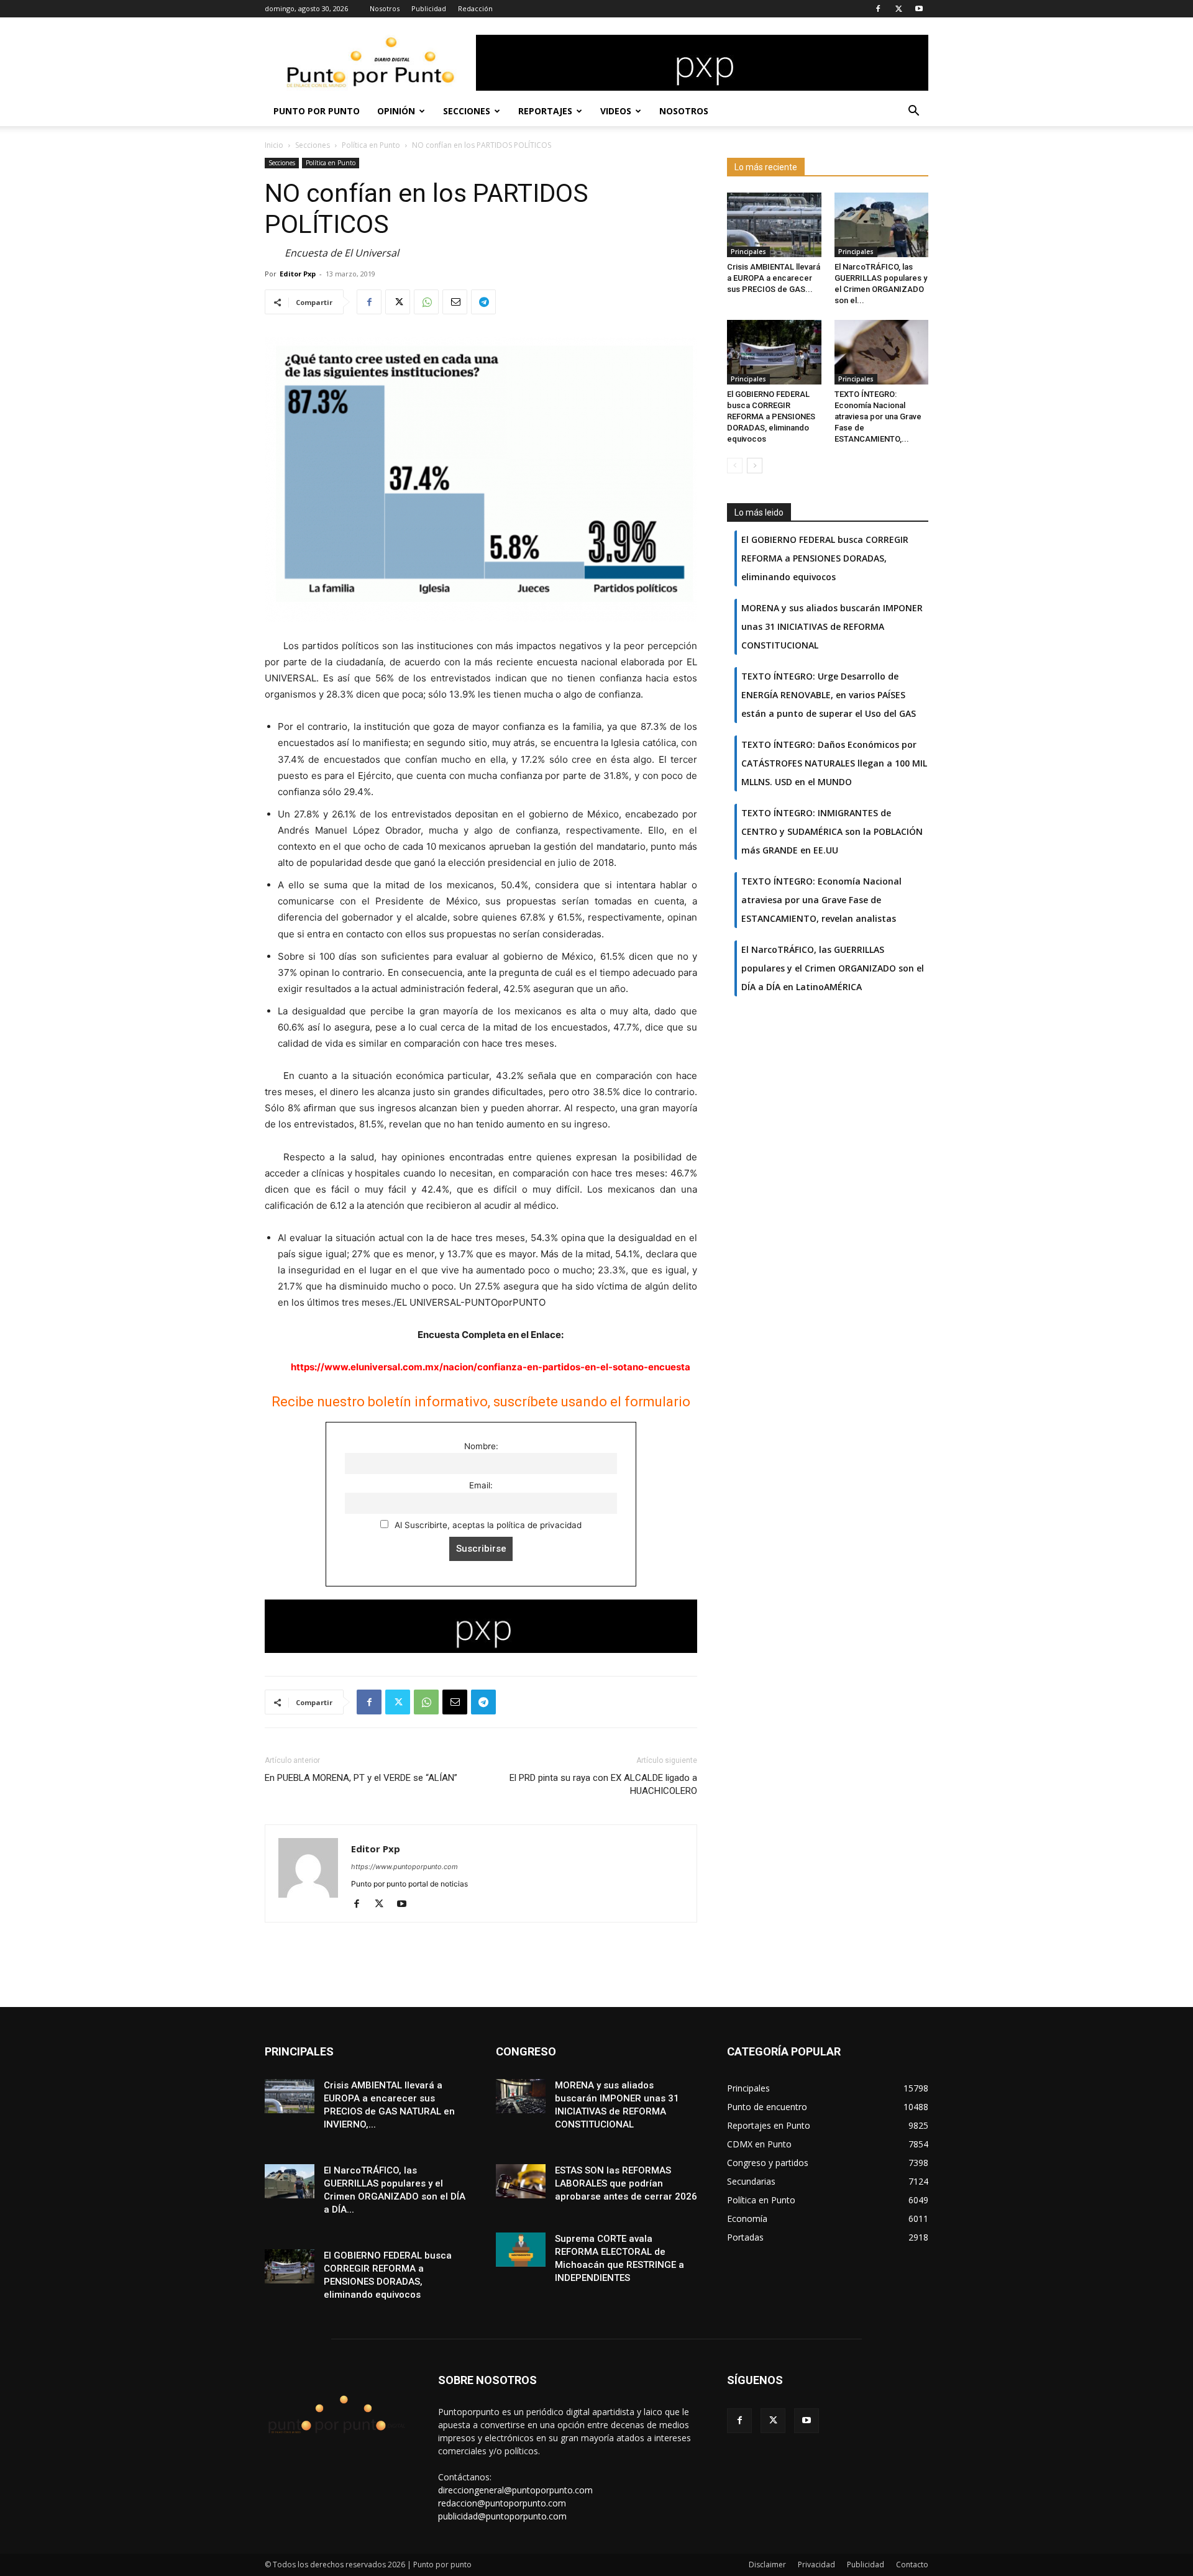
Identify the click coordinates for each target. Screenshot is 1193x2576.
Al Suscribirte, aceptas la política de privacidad (487, 1525)
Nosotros (385, 8)
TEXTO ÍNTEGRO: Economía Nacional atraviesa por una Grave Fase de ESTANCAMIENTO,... (878, 416)
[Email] (455, 302)
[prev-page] (735, 466)
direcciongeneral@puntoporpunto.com (515, 2490)
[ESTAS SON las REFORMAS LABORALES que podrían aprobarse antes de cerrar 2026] (521, 2181)
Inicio (274, 145)
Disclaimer (767, 2565)
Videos (616, 111)
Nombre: (481, 1446)
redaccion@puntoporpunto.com (502, 2503)
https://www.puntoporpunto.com (405, 1867)
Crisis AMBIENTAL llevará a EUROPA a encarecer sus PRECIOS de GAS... (774, 278)
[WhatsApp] (426, 302)
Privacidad (816, 2565)
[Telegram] (483, 302)
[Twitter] (898, 9)
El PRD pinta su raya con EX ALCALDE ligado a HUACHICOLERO (603, 1784)
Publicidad (429, 8)
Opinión (396, 111)
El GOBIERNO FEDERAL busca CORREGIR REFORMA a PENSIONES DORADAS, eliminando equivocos (771, 416)
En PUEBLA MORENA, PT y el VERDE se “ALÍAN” (361, 1778)
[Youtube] (919, 9)
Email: (481, 1485)
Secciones (467, 111)
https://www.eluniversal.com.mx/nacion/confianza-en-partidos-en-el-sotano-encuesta (491, 1367)
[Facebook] (878, 9)
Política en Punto (371, 145)
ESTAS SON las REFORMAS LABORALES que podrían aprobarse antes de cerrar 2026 (626, 2183)
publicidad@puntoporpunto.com (502, 2516)
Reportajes (545, 111)
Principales (748, 252)
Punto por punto (317, 111)
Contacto (912, 2565)
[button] (913, 112)
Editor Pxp (298, 274)
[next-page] (755, 466)
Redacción (475, 8)
